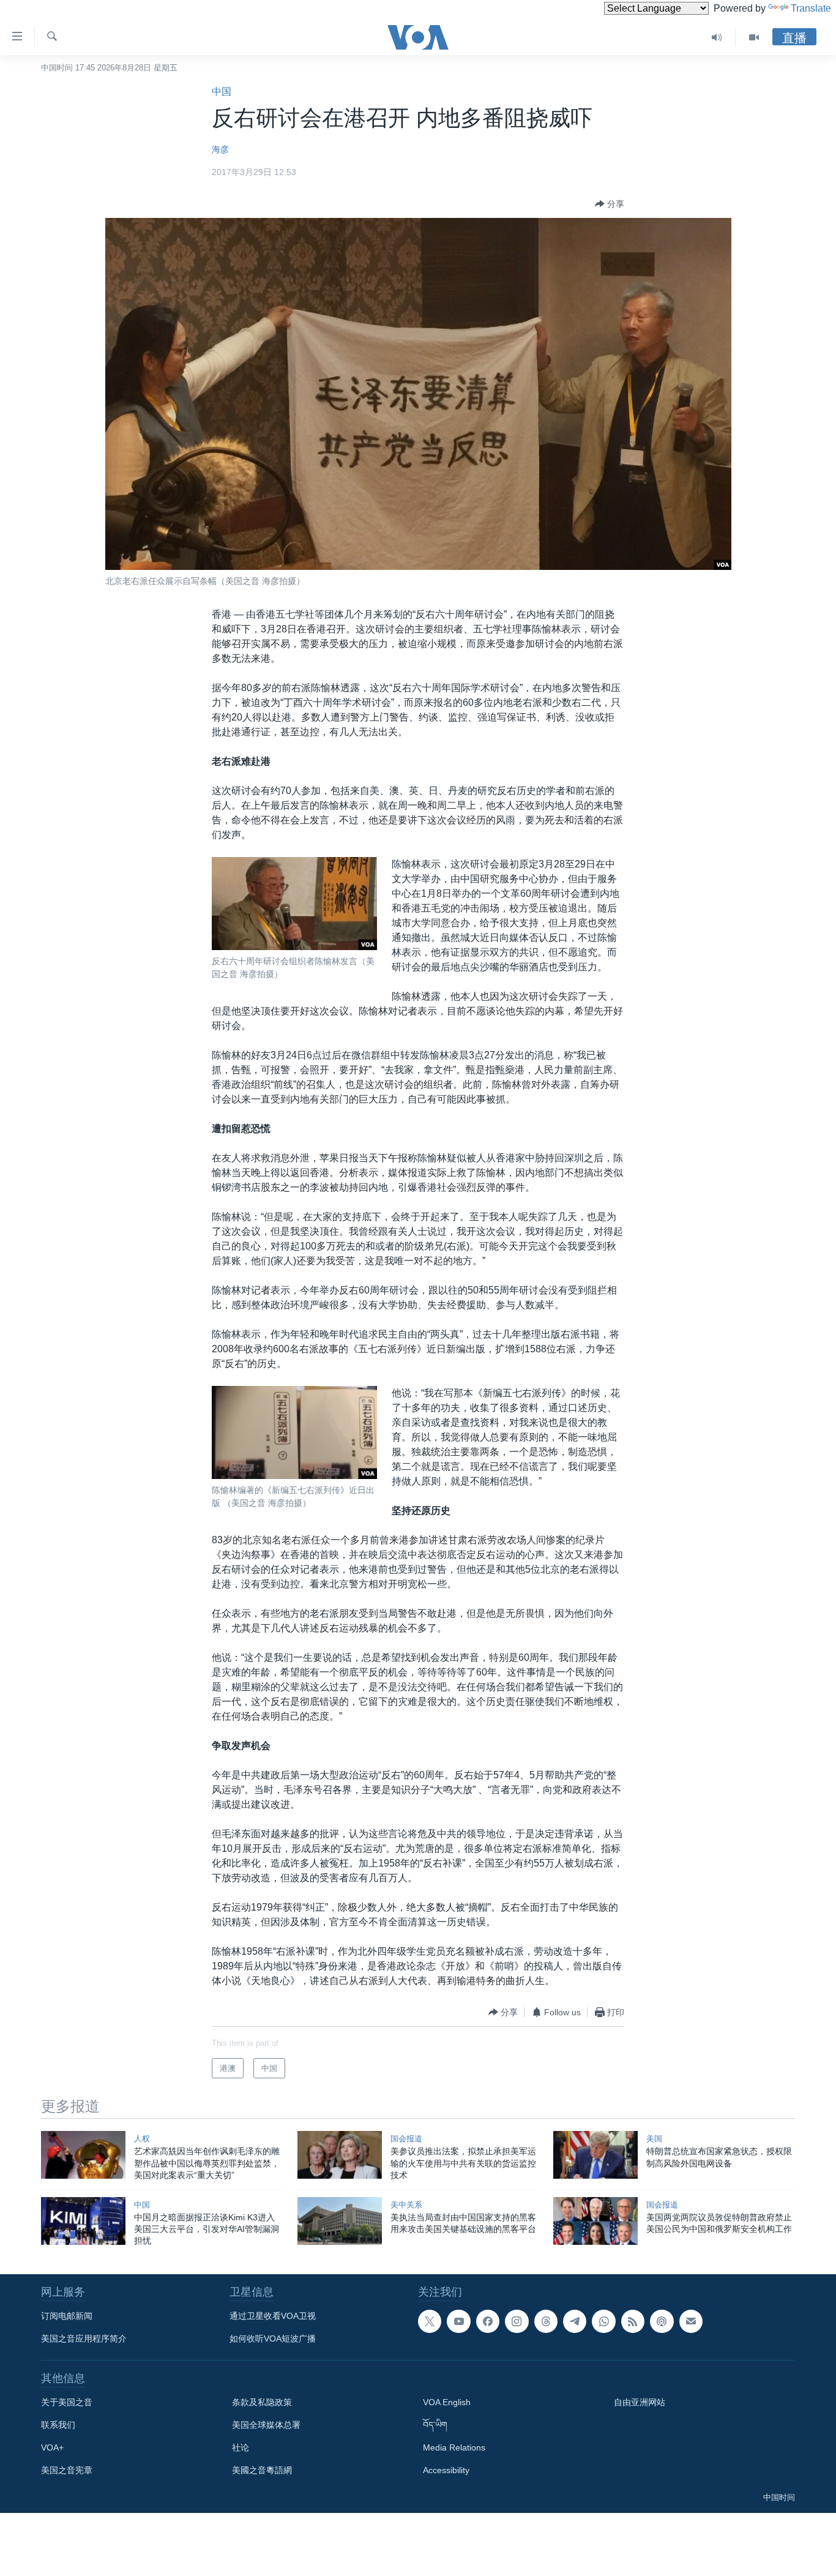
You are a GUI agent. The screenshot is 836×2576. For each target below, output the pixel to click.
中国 (222, 92)
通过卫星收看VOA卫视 (273, 2316)
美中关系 (406, 2205)
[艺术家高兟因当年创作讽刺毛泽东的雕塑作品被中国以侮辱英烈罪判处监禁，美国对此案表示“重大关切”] (83, 2155)
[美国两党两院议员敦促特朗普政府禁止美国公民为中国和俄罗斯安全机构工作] (595, 2221)
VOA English (447, 2402)
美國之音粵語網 (262, 2470)
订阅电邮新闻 (67, 2316)
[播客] (662, 2321)
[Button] (610, 204)
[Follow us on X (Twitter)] (430, 2321)
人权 (142, 2139)
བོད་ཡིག (435, 2425)
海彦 (220, 149)
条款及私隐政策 (262, 2402)
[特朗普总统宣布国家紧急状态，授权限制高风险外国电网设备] (595, 2155)
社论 (241, 2447)
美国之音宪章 (67, 2470)
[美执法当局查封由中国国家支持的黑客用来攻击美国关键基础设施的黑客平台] (340, 2221)
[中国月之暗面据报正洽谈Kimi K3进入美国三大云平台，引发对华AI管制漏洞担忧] (83, 2221)
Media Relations (454, 2447)
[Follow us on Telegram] (575, 2321)
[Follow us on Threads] (546, 2321)
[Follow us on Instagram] (517, 2321)
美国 (654, 2139)
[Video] (754, 37)
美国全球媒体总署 (266, 2425)
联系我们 (58, 2425)
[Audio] (717, 37)
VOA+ (52, 2447)
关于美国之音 (67, 2402)
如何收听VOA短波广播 (273, 2338)
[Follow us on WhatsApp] (603, 2321)
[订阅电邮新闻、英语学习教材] (691, 2321)
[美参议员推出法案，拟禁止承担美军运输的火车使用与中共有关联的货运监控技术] (340, 2155)
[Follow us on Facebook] (488, 2321)
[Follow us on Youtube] (458, 2321)
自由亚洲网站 (640, 2402)
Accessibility (446, 2470)
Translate (811, 8)
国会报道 (406, 2139)
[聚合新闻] (633, 2321)
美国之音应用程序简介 (84, 2338)
